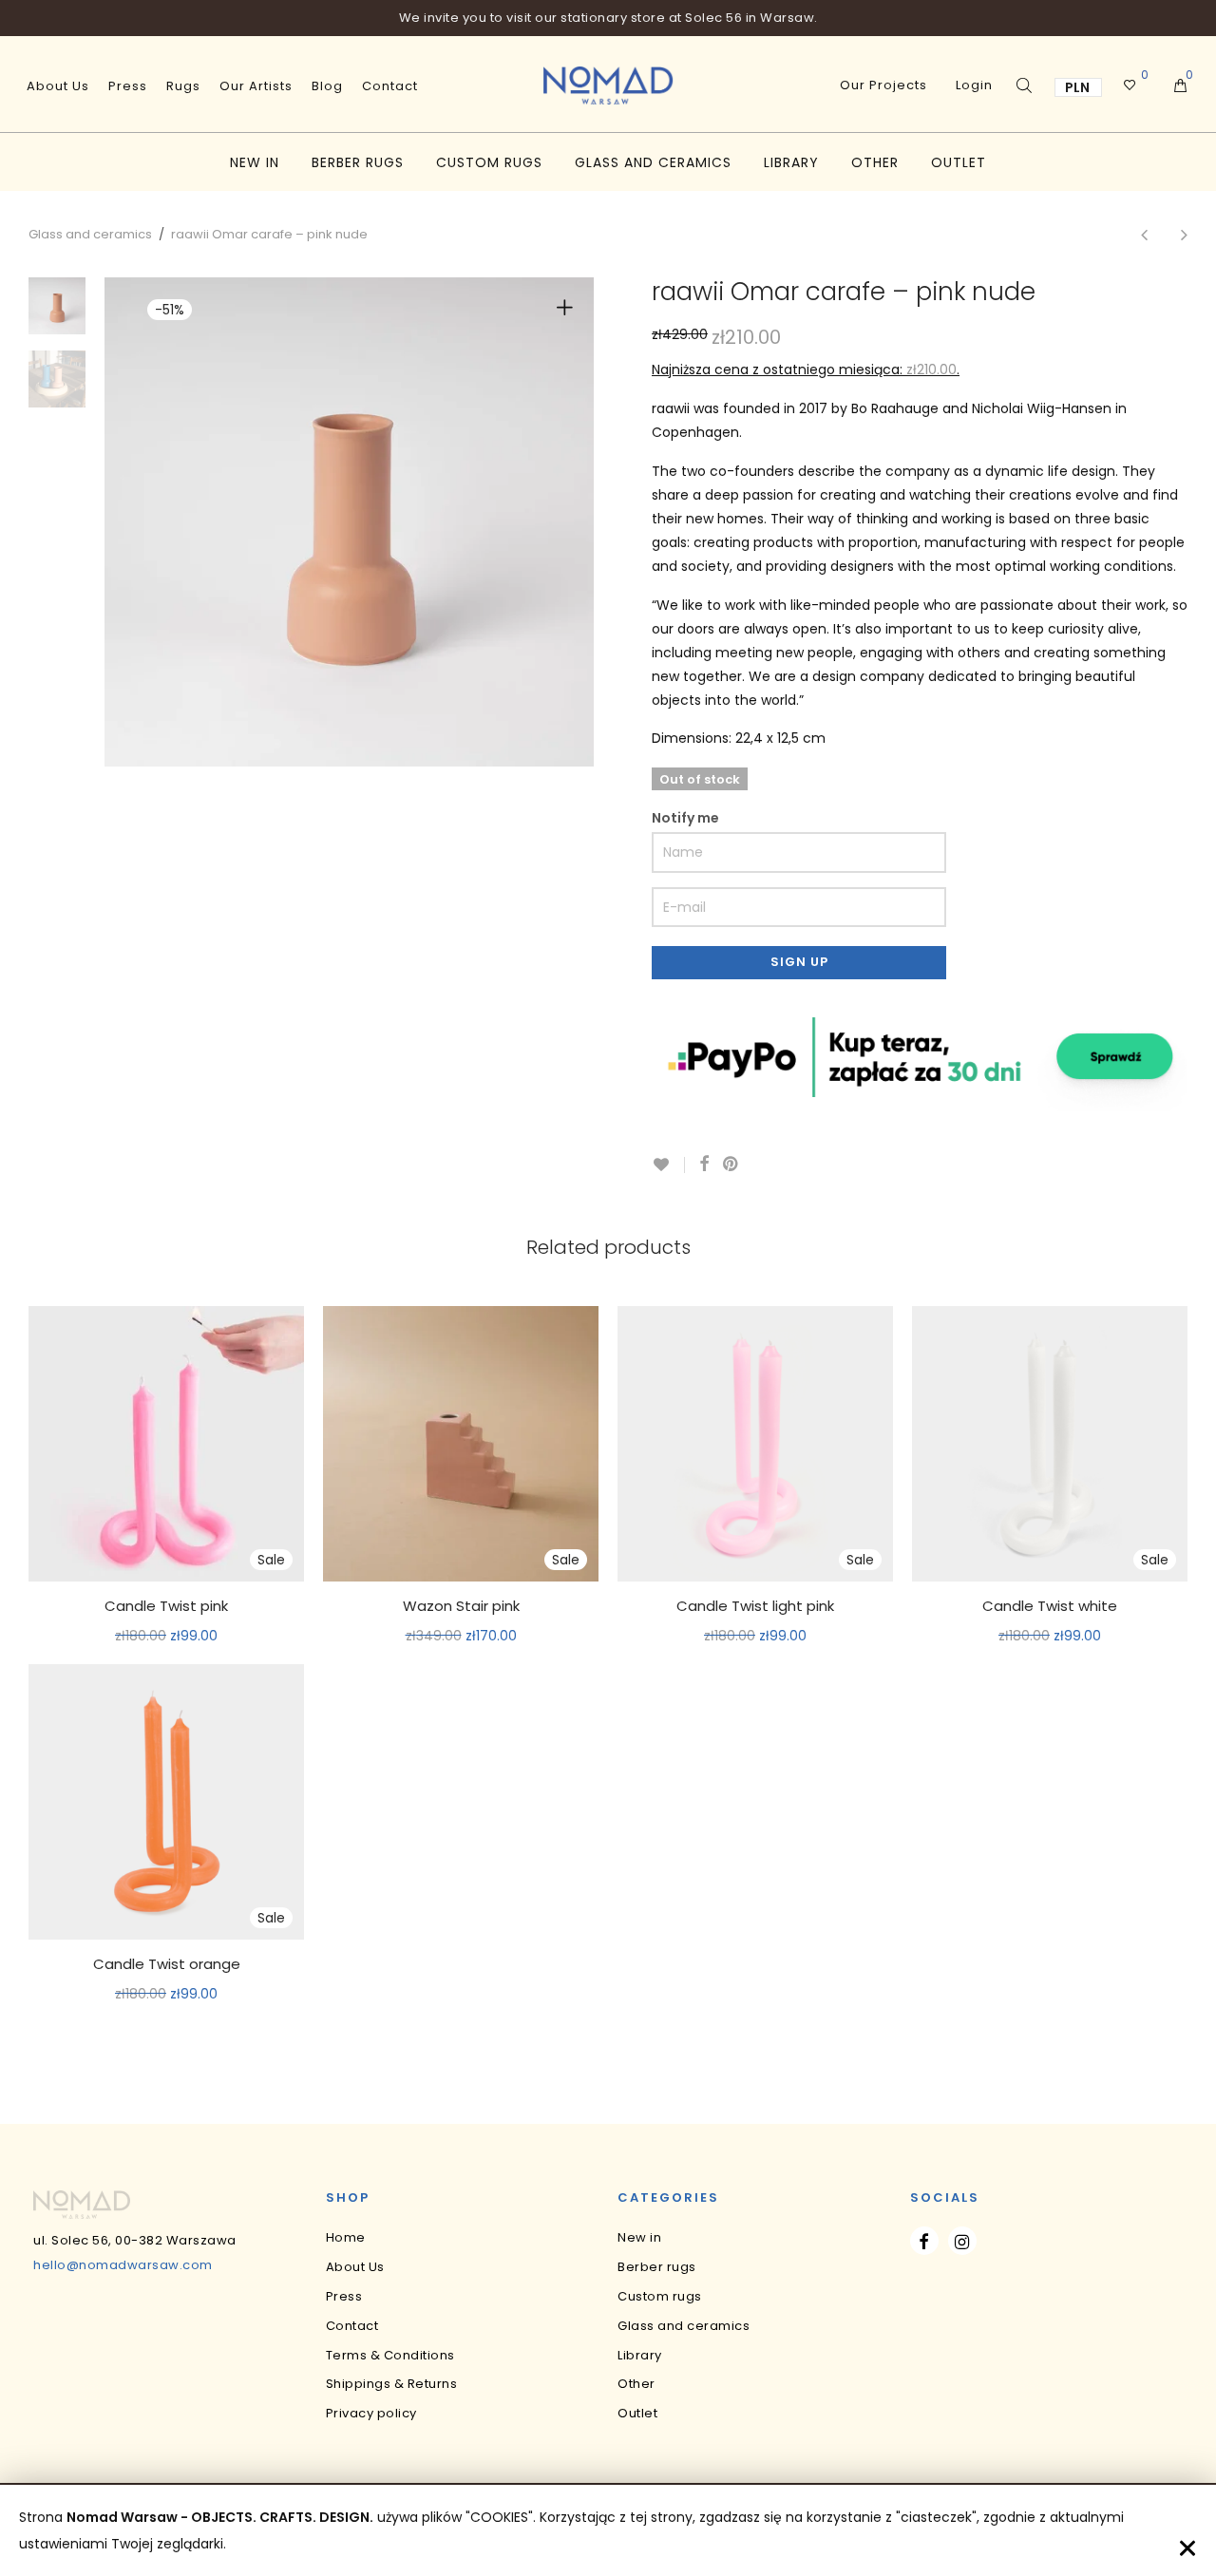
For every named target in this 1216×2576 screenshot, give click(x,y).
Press (128, 86)
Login (974, 85)
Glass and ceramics (653, 162)
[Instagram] (962, 2241)
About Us (58, 86)
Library (791, 162)
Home (346, 2237)
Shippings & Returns (392, 2384)
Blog (327, 86)
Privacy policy (371, 2413)
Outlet (959, 162)
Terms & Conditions (390, 2355)
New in (255, 162)
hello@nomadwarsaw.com (123, 2265)
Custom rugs (489, 162)
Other (875, 162)
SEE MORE (167, 1637)
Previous (151, 522)
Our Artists (256, 86)
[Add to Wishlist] (668, 1165)
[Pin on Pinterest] (731, 1165)
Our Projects (883, 85)
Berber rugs (358, 162)
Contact (390, 86)
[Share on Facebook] (704, 1165)
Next (568, 522)
